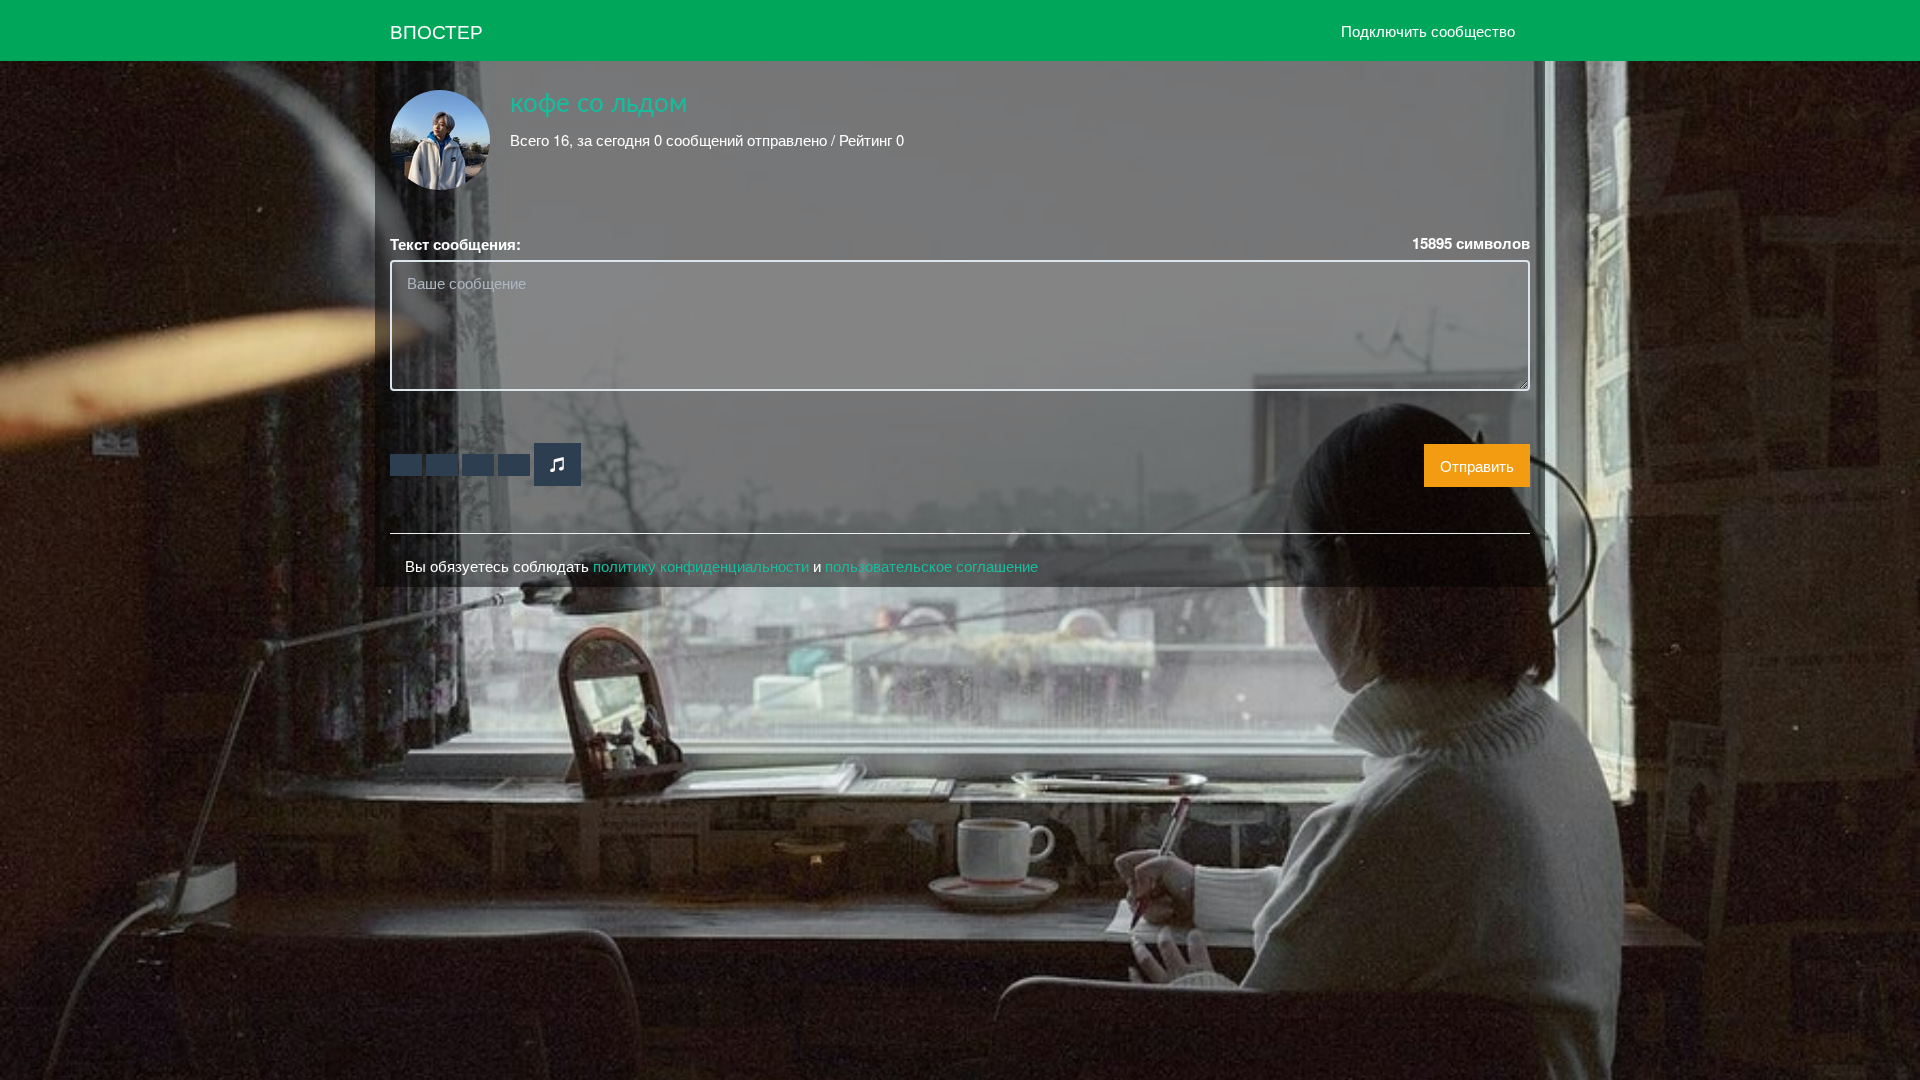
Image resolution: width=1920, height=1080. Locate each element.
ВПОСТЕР (436, 30)
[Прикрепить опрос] (478, 465)
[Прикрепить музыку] (557, 464)
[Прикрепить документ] (514, 465)
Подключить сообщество (1428, 30)
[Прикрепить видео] (442, 465)
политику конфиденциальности (701, 565)
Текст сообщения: (455, 244)
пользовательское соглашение (931, 565)
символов (1471, 243)
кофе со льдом (598, 104)
